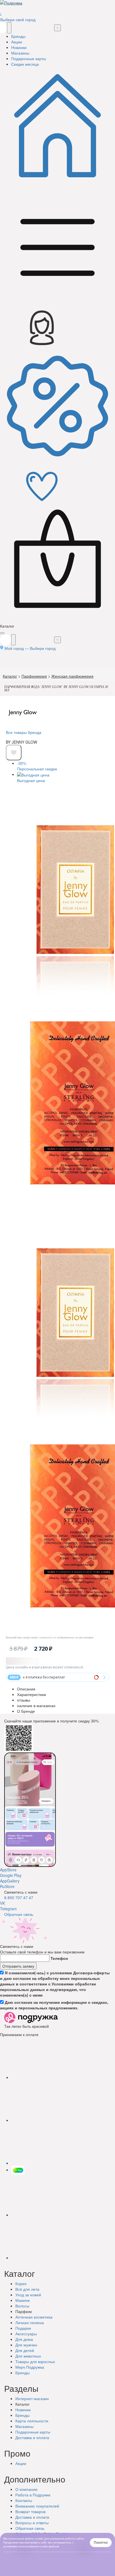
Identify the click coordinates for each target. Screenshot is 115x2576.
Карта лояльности (32, 2421)
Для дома (24, 2339)
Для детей (25, 2350)
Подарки (23, 2328)
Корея (21, 2284)
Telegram (8, 1909)
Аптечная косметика (34, 2317)
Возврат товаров (30, 2511)
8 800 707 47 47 (19, 1897)
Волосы (22, 2306)
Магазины (24, 2426)
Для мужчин (26, 2345)
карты (33, 2432)
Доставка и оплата (32, 2517)
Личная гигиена (30, 2322)
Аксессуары (26, 2334)
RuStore (7, 1886)
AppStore (8, 1870)
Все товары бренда (24, 732)
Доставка (32, 2437)
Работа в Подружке (33, 2495)
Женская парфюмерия (72, 676)
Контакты (24, 2500)
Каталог (10, 676)
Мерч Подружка (30, 2367)
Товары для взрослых (35, 2361)
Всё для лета (27, 2289)
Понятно (101, 2543)
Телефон (59, 1958)
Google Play (11, 1875)
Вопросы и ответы (32, 2523)
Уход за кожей (28, 2295)
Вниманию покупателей (37, 2506)
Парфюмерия (34, 676)
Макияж (22, 2300)
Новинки (23, 2410)
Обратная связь (19, 1914)
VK (3, 1903)
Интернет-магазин (32, 2398)
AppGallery (10, 1881)
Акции (21, 2463)
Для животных (28, 2356)
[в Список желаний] (14, 753)
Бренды (22, 2373)
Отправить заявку (18, 1966)
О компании (26, 2489)
